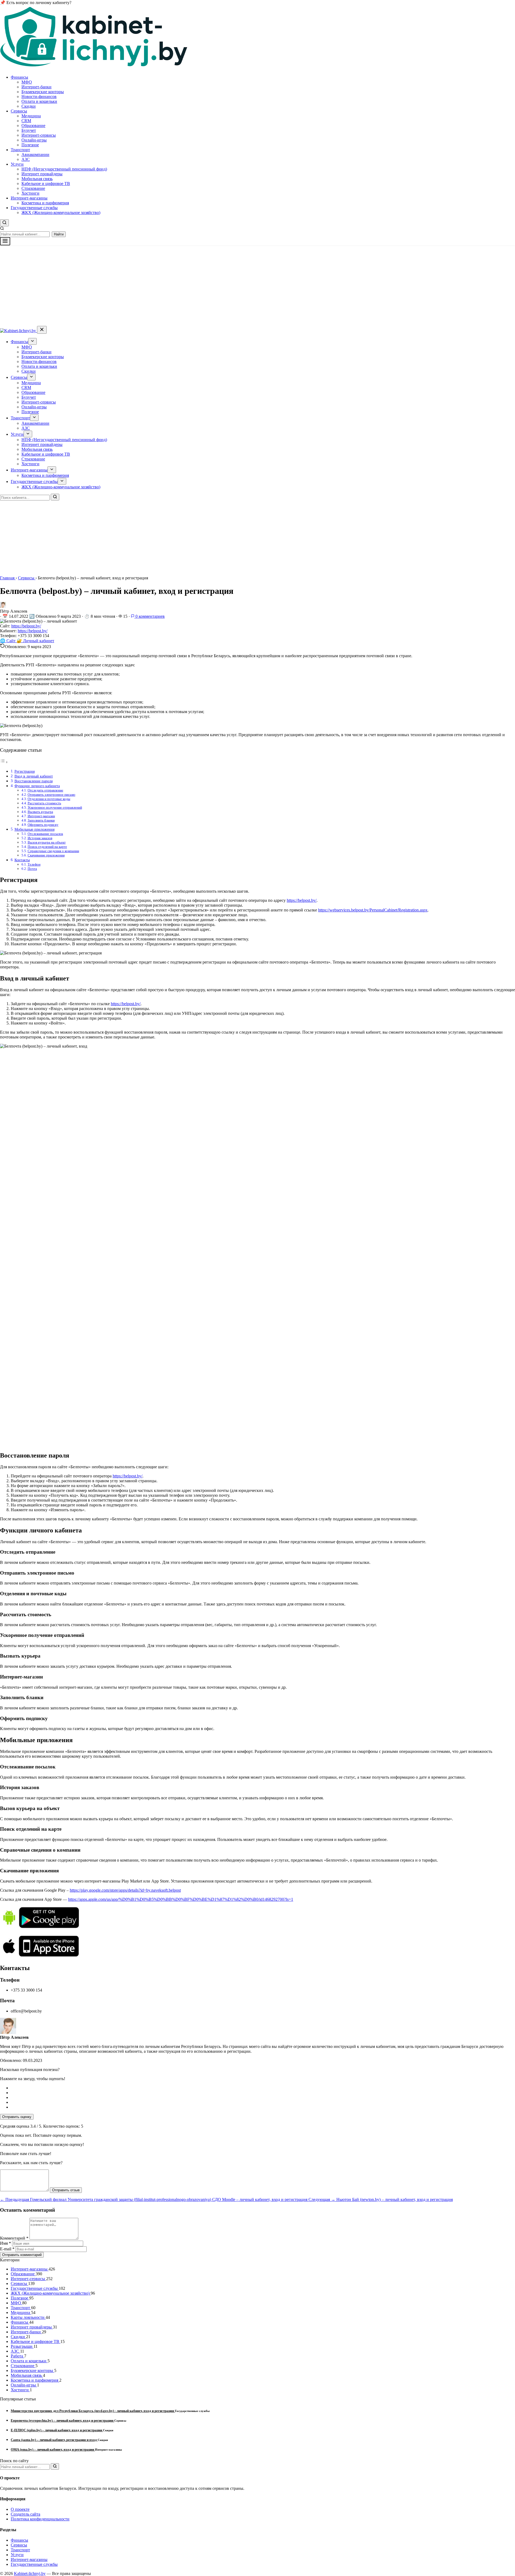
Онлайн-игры (34, 140)
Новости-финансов (39, 97)
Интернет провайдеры (42, 174)
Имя (5, 2243)
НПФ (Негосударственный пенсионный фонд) (64, 169)
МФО (27, 82)
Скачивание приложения (46, 855)
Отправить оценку (17, 2117)
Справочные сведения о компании (53, 851)
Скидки (29, 106)
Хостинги (30, 193)
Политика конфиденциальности (40, 2519)
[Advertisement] (257, 286)
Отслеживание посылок (45, 834)
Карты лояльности (28, 2317)
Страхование (33, 188)
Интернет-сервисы (39, 135)
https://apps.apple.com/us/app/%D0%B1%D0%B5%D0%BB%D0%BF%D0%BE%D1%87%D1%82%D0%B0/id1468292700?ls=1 (181, 1899)
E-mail (7, 2249)
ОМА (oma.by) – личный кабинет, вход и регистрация (53, 2449)
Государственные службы (34, 208)
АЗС (26, 159)
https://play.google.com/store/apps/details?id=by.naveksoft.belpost (125, 1890)
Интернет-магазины (29, 198)
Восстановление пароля (34, 781)
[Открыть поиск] (4, 223)
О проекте (20, 2509)
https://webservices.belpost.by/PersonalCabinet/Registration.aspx (373, 910)
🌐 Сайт (8, 641)
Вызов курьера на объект (47, 842)
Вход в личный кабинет (34, 776)
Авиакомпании (35, 155)
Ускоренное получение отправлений (55, 807)
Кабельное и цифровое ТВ (46, 184)
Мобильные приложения (34, 829)
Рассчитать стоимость (44, 803)
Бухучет (29, 130)
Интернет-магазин (41, 816)
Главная (8, 578)
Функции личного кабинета (37, 786)
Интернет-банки (36, 87)
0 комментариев (150, 616)
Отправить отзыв (66, 2190)
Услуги (17, 164)
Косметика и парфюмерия (45, 203)
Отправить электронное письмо (51, 795)
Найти (59, 234)
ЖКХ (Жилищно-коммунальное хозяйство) (61, 212)
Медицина (31, 116)
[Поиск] (55, 497)
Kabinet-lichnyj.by (30, 2573)
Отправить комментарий (22, 2255)
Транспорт (20, 150)
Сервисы (19, 111)
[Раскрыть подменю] (32, 341)
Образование (33, 126)
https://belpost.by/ (26, 626)
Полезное (30, 145)
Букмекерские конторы (43, 92)
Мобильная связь (37, 179)
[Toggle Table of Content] (4, 762)
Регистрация (25, 771)
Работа (17, 2356)
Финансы (19, 77)
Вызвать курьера (40, 812)
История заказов (40, 838)
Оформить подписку (43, 825)
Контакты (22, 860)
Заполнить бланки (41, 820)
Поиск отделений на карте (47, 847)
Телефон (34, 864)
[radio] (263, 2088)
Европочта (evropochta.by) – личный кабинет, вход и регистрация (62, 2420)
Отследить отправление (45, 790)
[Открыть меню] (5, 241)
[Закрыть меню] (42, 330)
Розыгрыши (22, 2346)
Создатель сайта (25, 2514)
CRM (26, 121)
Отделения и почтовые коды (49, 799)
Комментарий (14, 2238)
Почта (32, 869)
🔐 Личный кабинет (35, 641)
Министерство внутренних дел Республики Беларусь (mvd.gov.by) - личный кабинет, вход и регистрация (93, 2411)
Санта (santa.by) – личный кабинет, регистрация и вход (54, 2440)
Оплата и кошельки (39, 101)
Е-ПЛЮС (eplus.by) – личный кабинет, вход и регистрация (57, 2430)
